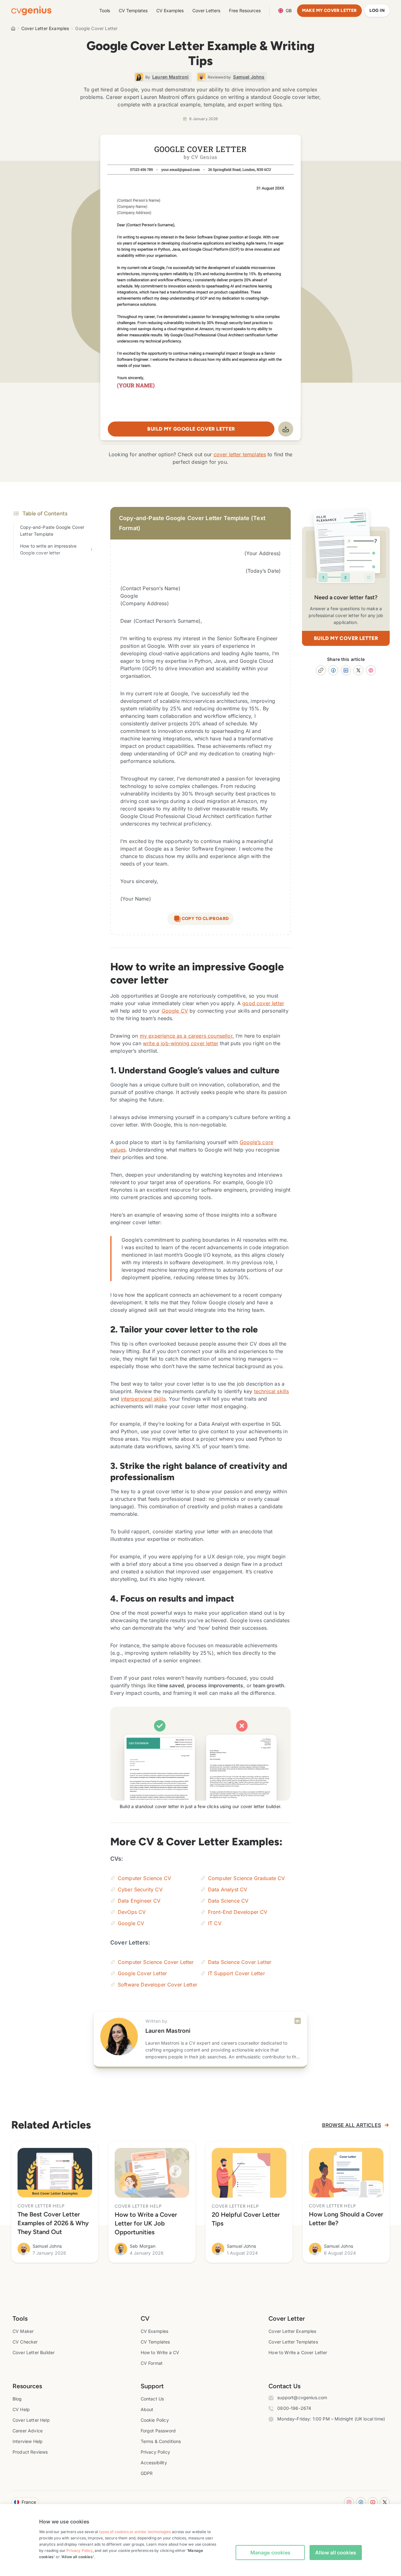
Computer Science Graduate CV (246, 1878)
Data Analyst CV (228, 1889)
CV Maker (23, 2331)
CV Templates (133, 10)
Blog (17, 2399)
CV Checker (25, 2342)
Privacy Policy (155, 2452)
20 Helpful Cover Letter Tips (246, 2219)
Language (289, 10)
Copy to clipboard (205, 919)
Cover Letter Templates (293, 2342)
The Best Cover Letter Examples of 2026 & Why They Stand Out (53, 2223)
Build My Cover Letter (346, 638)
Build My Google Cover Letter (191, 429)
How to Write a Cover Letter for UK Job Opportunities (146, 2223)
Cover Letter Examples (45, 28)
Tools (105, 10)
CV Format (152, 2363)
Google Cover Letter (142, 1973)
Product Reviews (30, 2452)
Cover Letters (206, 10)
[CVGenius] (31, 11)
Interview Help (28, 2441)
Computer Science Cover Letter (156, 1962)
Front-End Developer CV (238, 1912)
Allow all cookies (336, 2553)
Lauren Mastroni (168, 2031)
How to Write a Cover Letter (298, 2352)
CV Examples (170, 10)
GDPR (147, 2473)
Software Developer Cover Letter (158, 1985)
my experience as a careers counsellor (186, 1036)
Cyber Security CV (140, 1889)
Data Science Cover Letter (240, 1962)
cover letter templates (240, 454)
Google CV (175, 1011)
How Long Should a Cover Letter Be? (346, 2219)
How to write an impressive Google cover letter (48, 549)
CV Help (21, 2409)
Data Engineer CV (139, 1901)
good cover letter (263, 1003)
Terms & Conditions (161, 2441)
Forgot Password (158, 2431)
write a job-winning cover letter (181, 1043)
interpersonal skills (143, 1399)
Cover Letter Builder (34, 2352)
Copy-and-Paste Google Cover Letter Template (52, 531)
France (29, 2502)
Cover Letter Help (31, 2420)
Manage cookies (270, 2553)
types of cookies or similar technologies (135, 2532)
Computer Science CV (144, 1878)
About (147, 2409)
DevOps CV (132, 1912)
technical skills (272, 1391)
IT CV (215, 1923)
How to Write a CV (160, 2352)
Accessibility (154, 2463)
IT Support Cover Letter (237, 1973)
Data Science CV (228, 1901)
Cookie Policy (155, 2420)
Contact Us (152, 2399)
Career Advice (28, 2431)
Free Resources (245, 10)
